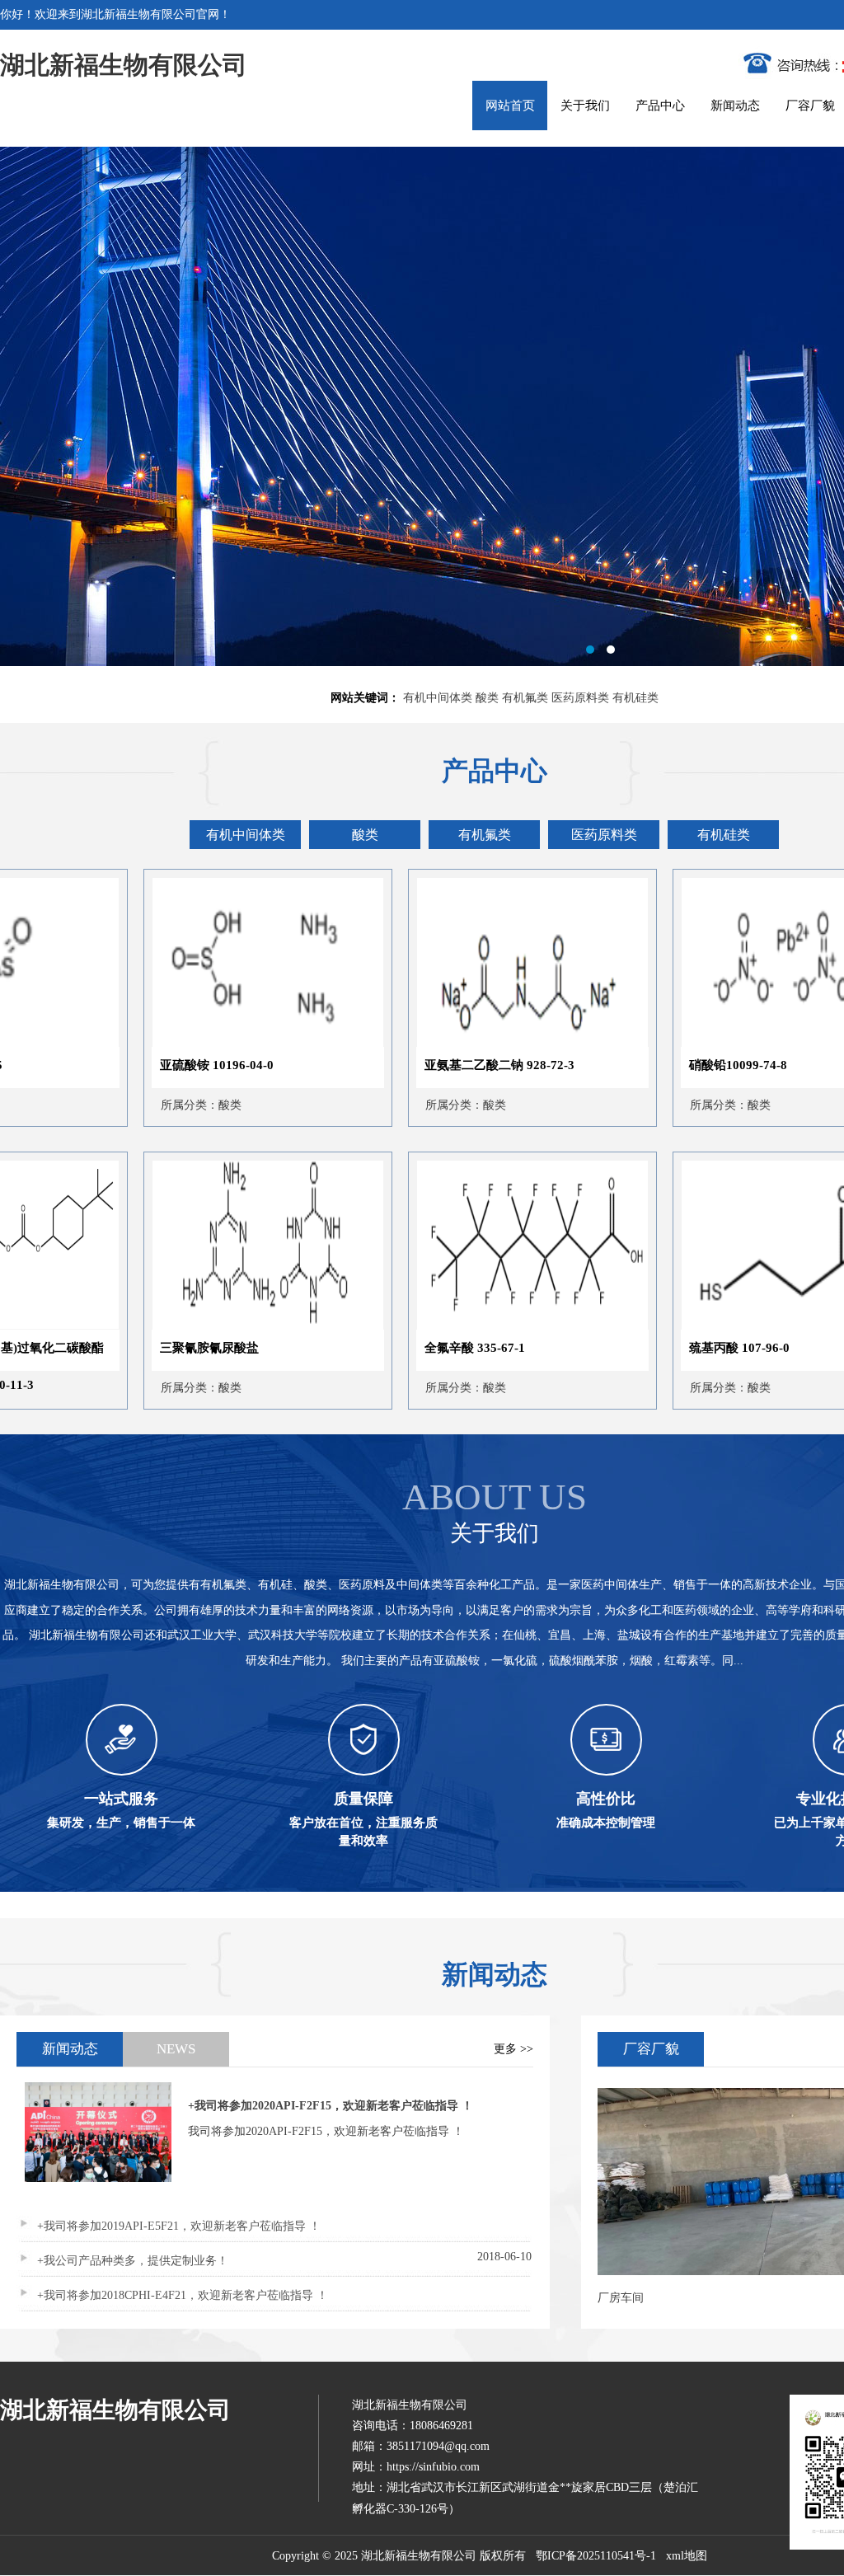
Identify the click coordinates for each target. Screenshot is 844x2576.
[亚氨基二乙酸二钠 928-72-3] (433, 1043)
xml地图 (687, 2556)
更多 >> (513, 2049)
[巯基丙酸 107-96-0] (697, 1326)
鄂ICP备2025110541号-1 (596, 2556)
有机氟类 (525, 698)
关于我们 (585, 106)
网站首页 (510, 106)
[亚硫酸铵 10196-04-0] (168, 1043)
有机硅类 (635, 698)
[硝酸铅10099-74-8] (697, 1043)
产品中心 (660, 106)
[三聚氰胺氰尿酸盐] (168, 1326)
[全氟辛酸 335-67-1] (433, 1326)
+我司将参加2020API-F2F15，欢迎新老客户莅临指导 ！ (331, 2106)
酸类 (487, 698)
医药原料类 (580, 698)
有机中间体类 (438, 698)
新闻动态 (735, 106)
